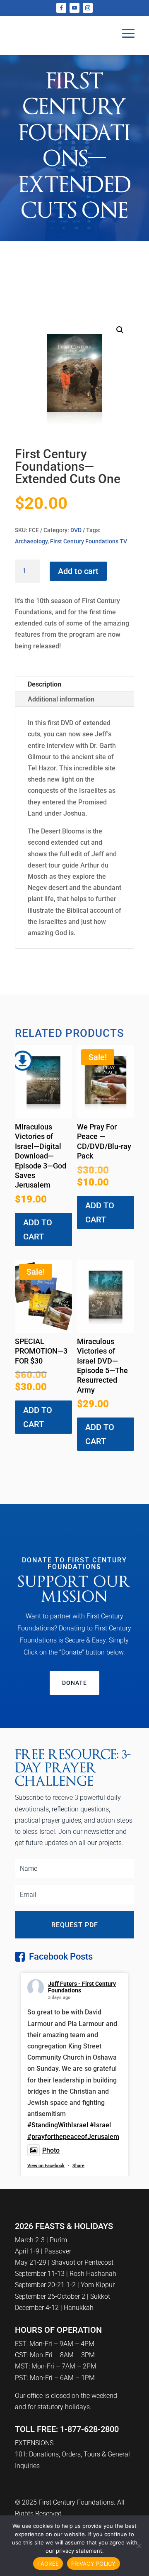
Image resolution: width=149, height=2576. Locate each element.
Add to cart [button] (38, 1229)
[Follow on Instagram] (88, 8)
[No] (139, 2546)
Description (44, 684)
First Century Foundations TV (89, 541)
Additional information (61, 699)
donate (74, 1683)
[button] (120, 330)
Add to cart (78, 571)
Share (78, 2166)
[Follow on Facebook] (61, 8)
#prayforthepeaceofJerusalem (73, 2137)
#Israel (100, 2125)
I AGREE (48, 2564)
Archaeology (31, 541)
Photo (51, 2150)
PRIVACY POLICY (94, 2564)
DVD (76, 530)
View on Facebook (46, 2166)
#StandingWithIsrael (58, 2125)
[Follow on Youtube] (74, 8)
